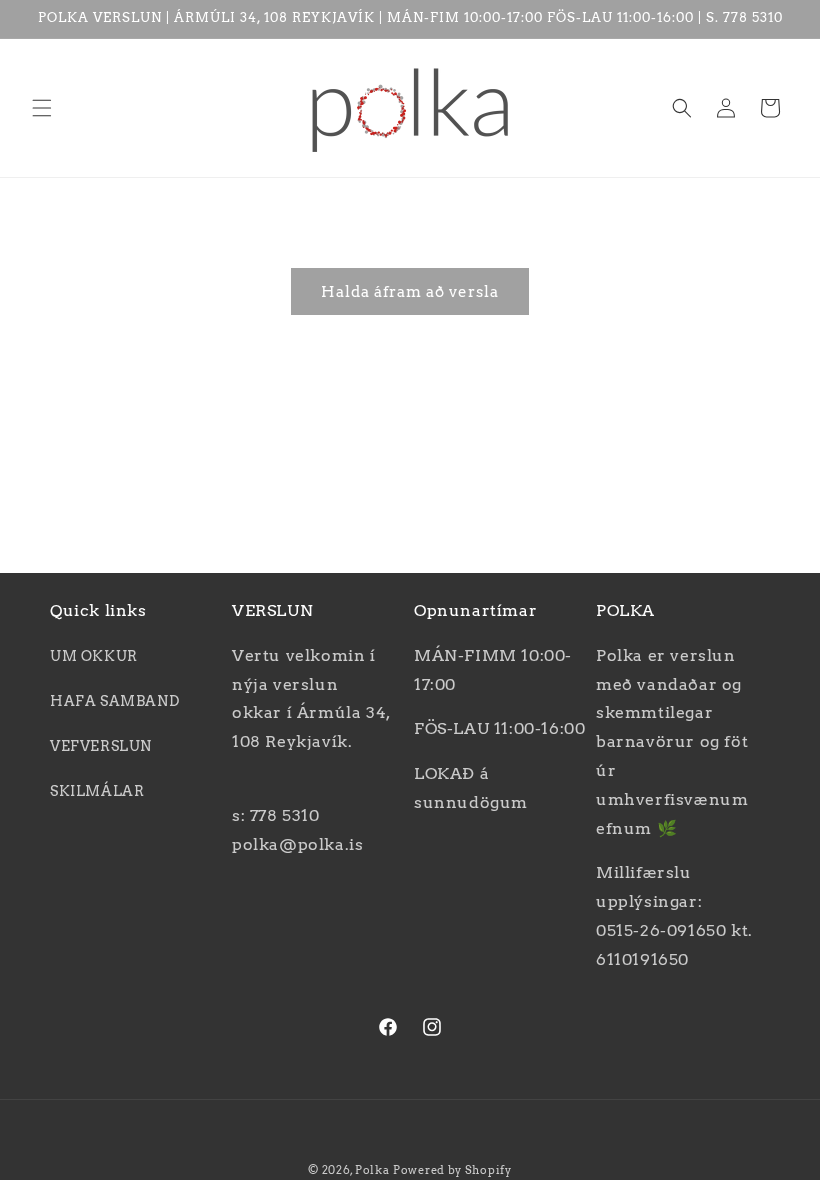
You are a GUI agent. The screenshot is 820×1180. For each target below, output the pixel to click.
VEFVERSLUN (101, 746)
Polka (372, 1170)
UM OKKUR (94, 656)
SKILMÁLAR (97, 791)
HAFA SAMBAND (114, 701)
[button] (42, 108)
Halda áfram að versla (410, 292)
